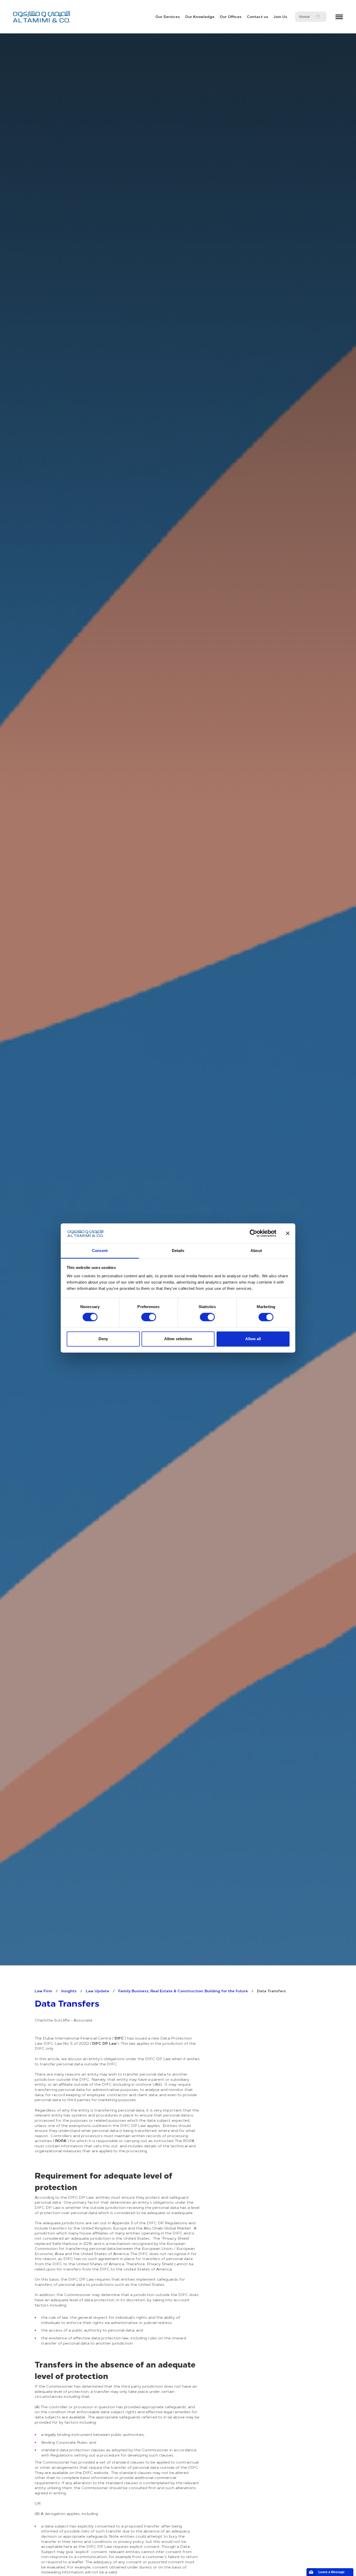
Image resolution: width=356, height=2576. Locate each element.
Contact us (257, 16)
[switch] (149, 1317)
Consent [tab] (100, 1251)
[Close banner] (288, 1233)
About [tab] (256, 1251)
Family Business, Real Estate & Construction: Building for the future (183, 1991)
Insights (69, 1991)
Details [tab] (178, 1251)
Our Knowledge (200, 16)
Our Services (168, 16)
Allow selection (178, 1339)
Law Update (97, 1991)
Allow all (253, 1339)
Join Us (280, 16)
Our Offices (231, 16)
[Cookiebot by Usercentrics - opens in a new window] (253, 1233)
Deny (103, 1339)
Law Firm (43, 1991)
